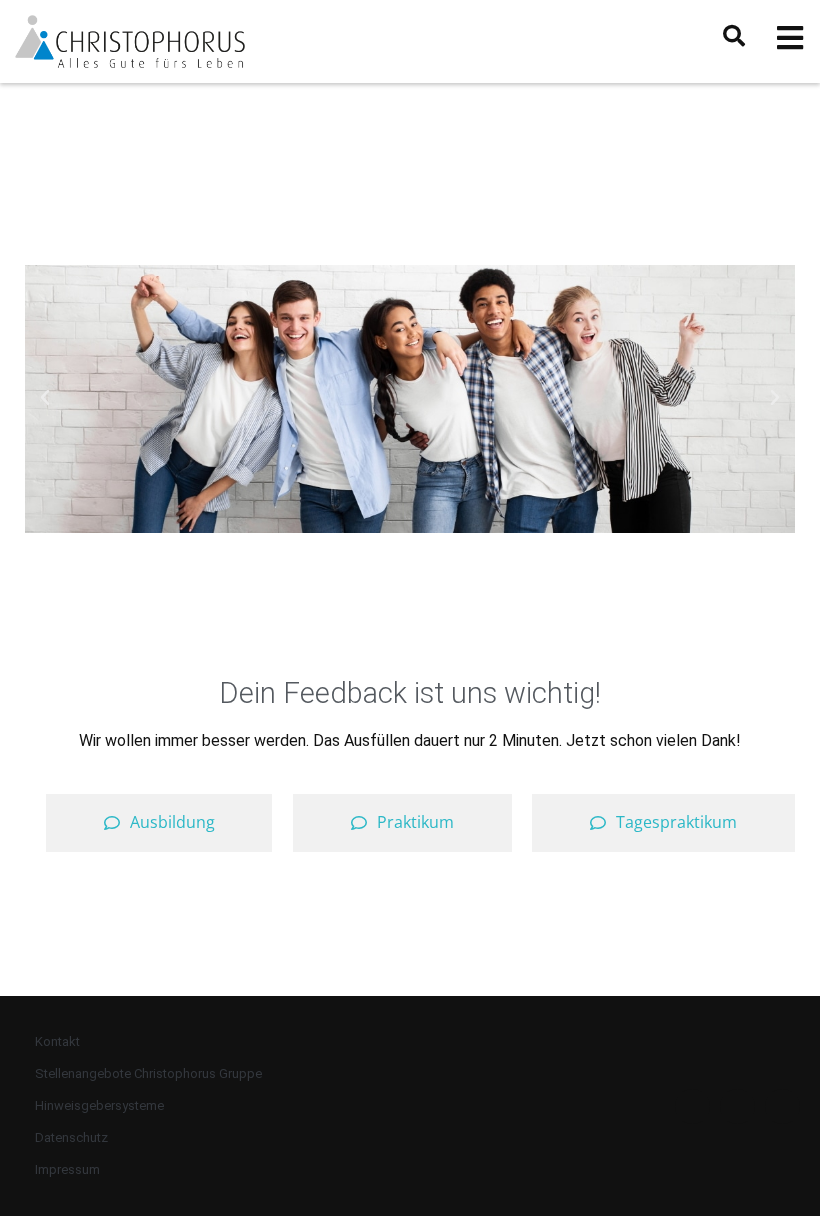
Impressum (67, 1169)
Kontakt (57, 1041)
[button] (45, 398)
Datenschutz (71, 1137)
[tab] (159, 823)
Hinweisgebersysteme (99, 1105)
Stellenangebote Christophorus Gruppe (148, 1073)
